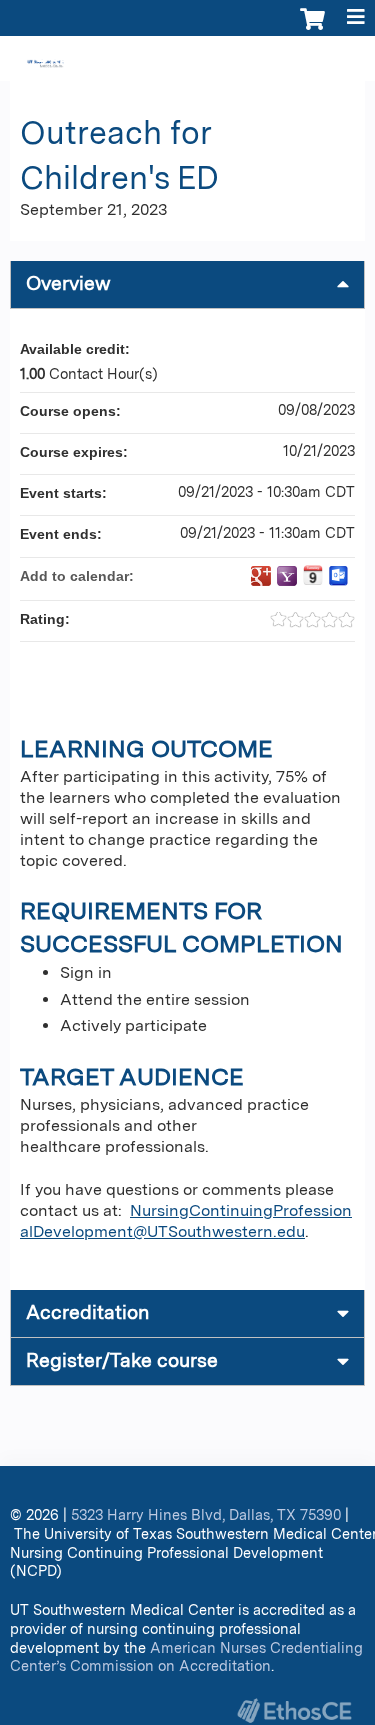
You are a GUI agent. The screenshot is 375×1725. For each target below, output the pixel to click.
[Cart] (312, 29)
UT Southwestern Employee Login (250, 61)
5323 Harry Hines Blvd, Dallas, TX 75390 (206, 1514)
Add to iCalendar (313, 575)
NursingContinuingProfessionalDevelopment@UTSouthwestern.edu (186, 1221)
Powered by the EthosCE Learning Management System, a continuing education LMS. (294, 1710)
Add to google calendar (261, 576)
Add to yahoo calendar (287, 576)
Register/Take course (122, 1360)
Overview (68, 283)
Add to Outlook (339, 576)
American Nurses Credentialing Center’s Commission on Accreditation (186, 1657)
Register (78, 61)
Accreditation (87, 1312)
